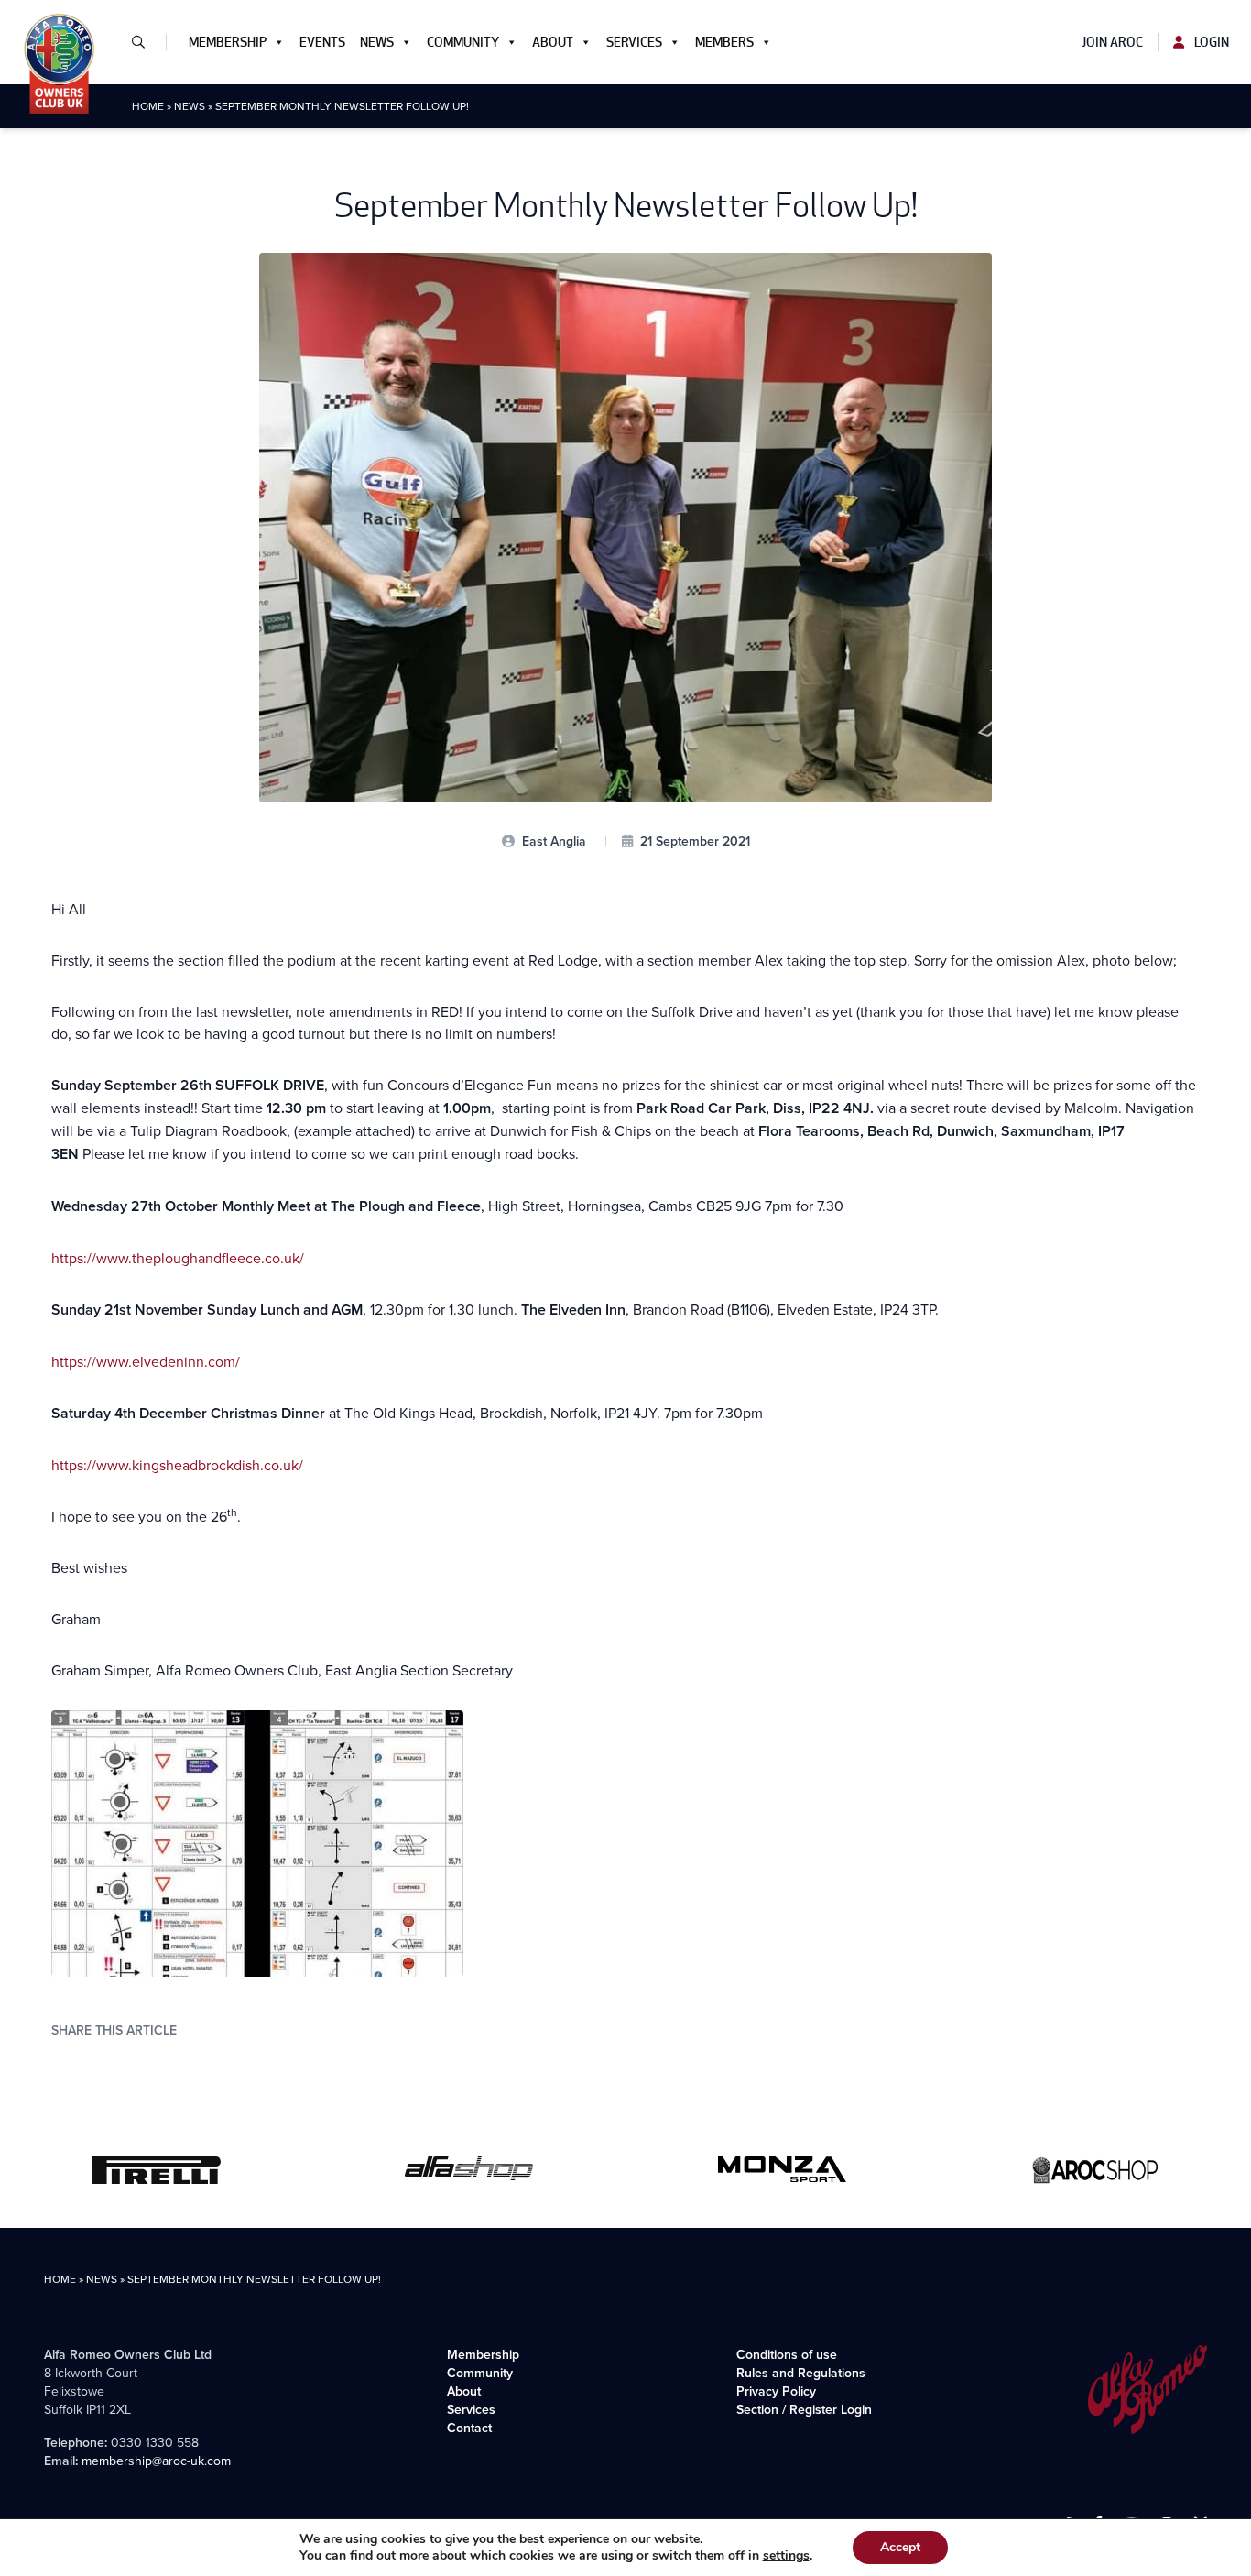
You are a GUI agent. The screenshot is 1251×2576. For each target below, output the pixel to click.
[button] (146, 42)
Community (463, 42)
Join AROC (1112, 42)
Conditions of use (787, 2354)
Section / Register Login (804, 2409)
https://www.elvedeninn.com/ (146, 1361)
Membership (228, 42)
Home (148, 106)
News (377, 42)
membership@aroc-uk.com (156, 2461)
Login (1210, 42)
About (553, 42)
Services (634, 42)
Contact (469, 2428)
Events (322, 42)
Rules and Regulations (801, 2373)
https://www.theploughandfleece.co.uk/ (178, 1258)
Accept (900, 2547)
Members (724, 42)
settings (786, 2556)
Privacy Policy (776, 2391)
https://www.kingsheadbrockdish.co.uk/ (177, 1465)
